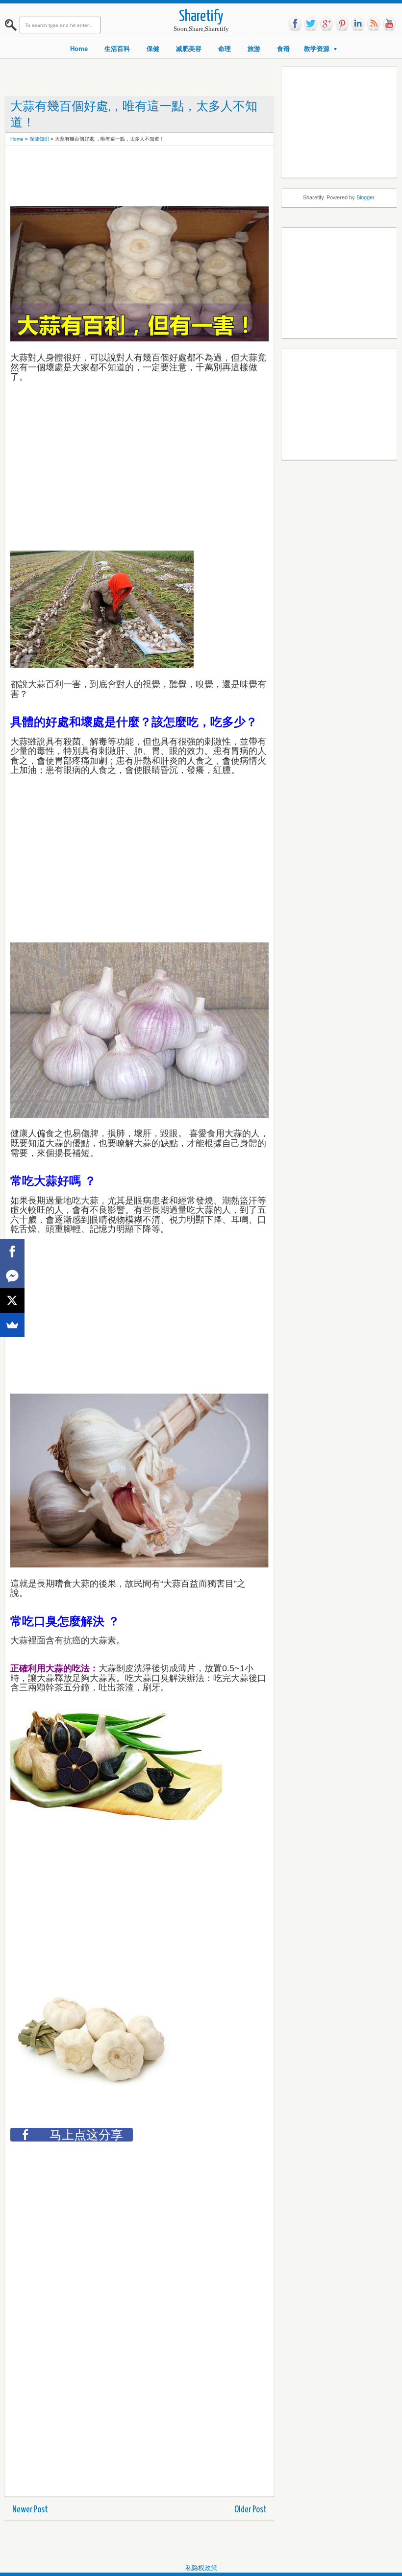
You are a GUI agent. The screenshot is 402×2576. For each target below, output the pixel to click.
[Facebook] (12, 1252)
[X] (12, 1300)
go (327, 24)
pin (342, 24)
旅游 (254, 49)
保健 (153, 49)
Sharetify (201, 17)
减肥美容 (189, 49)
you (389, 24)
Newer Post (30, 2510)
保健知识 (39, 139)
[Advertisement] (189, 173)
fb (295, 24)
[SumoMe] (12, 1325)
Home (79, 49)
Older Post (251, 2510)
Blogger (365, 197)
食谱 (283, 49)
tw (311, 24)
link (358, 24)
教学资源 (317, 49)
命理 (225, 49)
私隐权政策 (201, 2568)
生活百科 (117, 49)
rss (374, 24)
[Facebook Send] (12, 1276)
